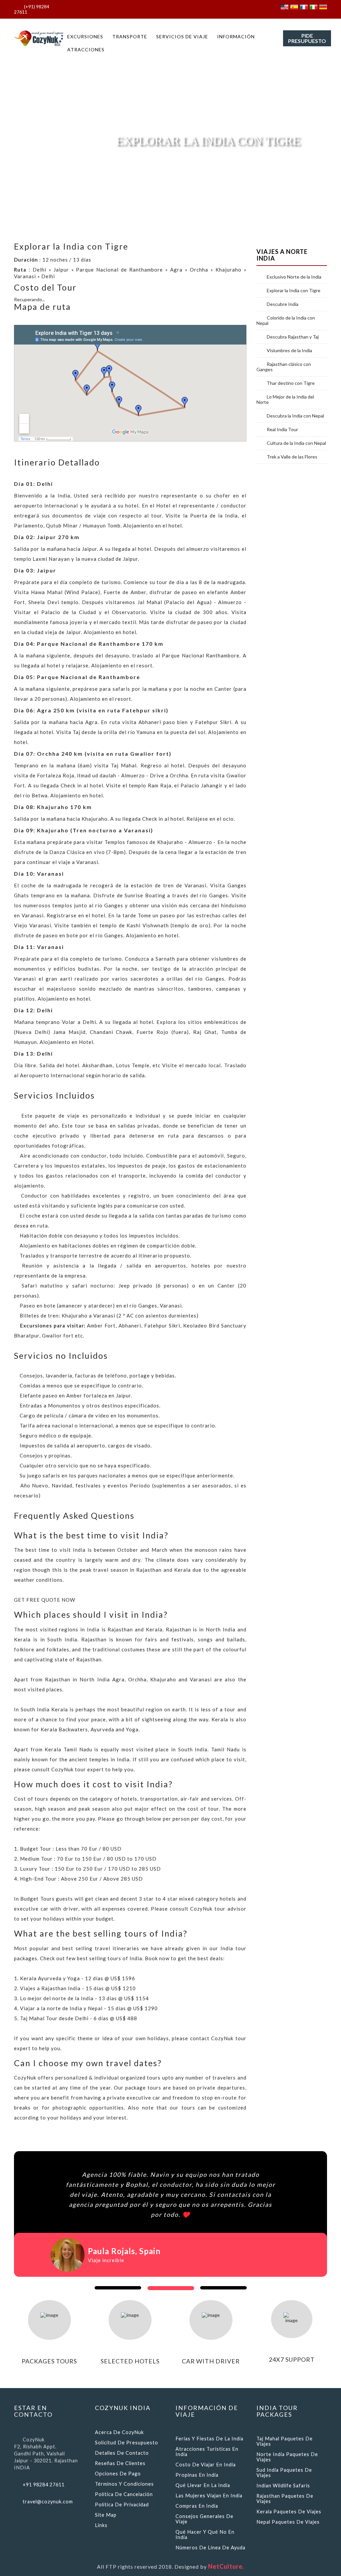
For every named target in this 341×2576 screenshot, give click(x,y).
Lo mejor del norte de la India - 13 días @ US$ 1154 (84, 1998)
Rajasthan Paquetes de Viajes (285, 2499)
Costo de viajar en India (206, 2465)
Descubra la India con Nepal (295, 416)
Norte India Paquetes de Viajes (287, 2457)
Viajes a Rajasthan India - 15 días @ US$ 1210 (78, 1988)
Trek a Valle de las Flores (292, 457)
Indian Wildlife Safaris (283, 2486)
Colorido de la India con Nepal (286, 321)
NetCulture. (226, 2566)
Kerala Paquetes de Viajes (289, 2512)
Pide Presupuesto (307, 38)
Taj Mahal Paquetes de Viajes (285, 2441)
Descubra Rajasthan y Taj (293, 337)
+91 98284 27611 (44, 2485)
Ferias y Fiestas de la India (209, 2439)
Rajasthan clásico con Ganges (284, 367)
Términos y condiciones (124, 2484)
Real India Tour (282, 429)
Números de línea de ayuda (210, 2548)
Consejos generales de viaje (204, 2519)
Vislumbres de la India (289, 351)
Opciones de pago (118, 2474)
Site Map (106, 2515)
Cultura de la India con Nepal (296, 443)
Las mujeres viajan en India (209, 2496)
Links (101, 2525)
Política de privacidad (122, 2505)
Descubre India (283, 304)
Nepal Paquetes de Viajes (288, 2522)
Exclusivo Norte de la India (294, 277)
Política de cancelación (124, 2494)
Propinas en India (197, 2475)
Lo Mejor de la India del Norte (285, 400)
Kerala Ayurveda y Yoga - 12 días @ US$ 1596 (78, 1978)
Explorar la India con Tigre (294, 291)
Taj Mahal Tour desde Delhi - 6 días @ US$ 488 (79, 2018)
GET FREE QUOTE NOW (45, 1600)
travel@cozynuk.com (48, 2502)
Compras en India (197, 2506)
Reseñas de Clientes (120, 2463)
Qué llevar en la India (203, 2485)
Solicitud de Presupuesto (127, 2443)
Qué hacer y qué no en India (205, 2535)
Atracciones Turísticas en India (207, 2452)
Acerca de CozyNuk (119, 2432)
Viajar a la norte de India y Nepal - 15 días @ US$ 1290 (89, 2008)
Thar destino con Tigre (291, 383)
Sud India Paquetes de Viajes (284, 2473)
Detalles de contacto (122, 2453)
